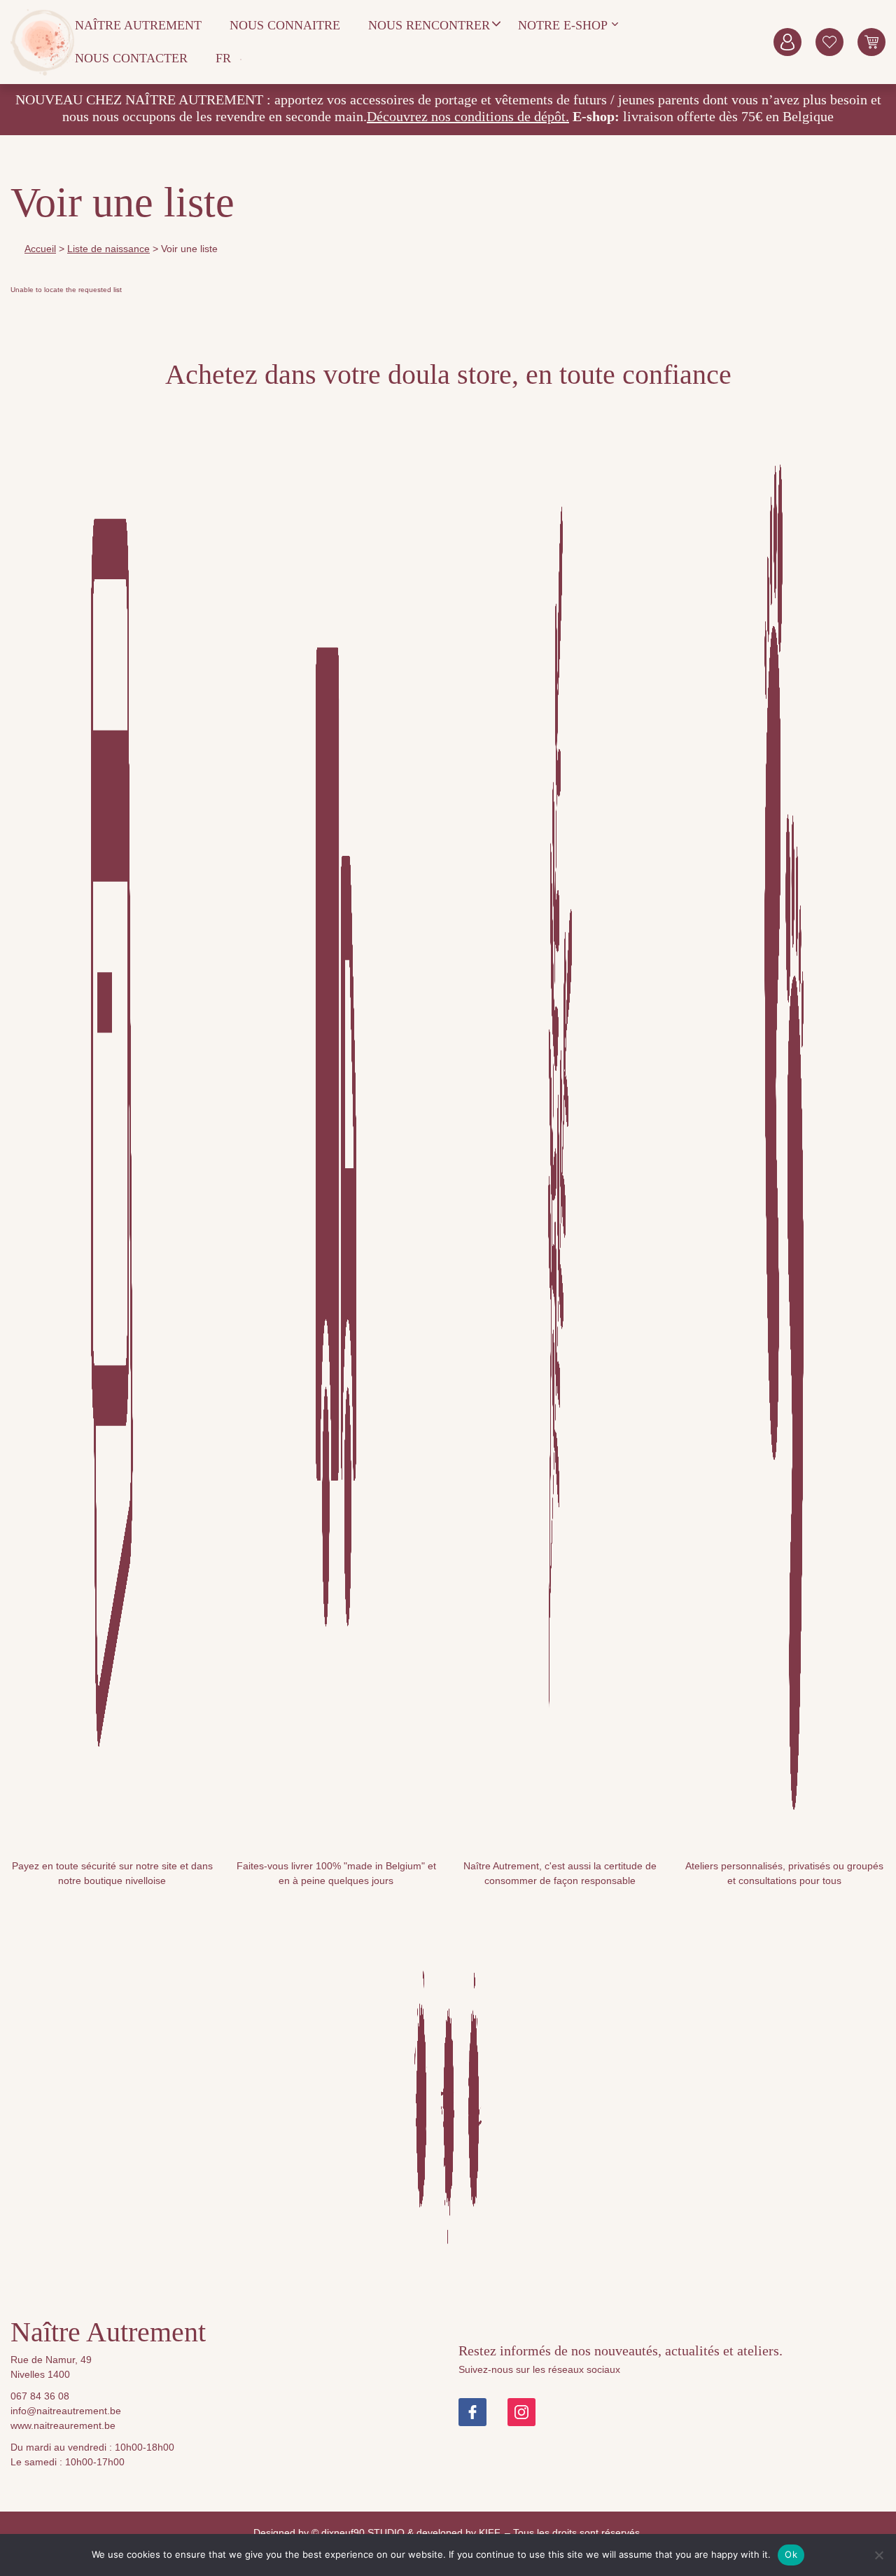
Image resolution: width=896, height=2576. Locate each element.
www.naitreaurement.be (63, 2425)
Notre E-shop (563, 25)
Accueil (40, 249)
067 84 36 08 (40, 2396)
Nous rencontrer (429, 25)
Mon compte (787, 42)
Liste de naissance (108, 249)
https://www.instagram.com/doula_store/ (521, 2412)
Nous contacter (131, 58)
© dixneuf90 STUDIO (358, 2533)
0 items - (871, 42)
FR (223, 58)
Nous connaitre (285, 25)
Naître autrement (138, 25)
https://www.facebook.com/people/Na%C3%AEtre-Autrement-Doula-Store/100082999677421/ (472, 2412)
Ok (791, 2554)
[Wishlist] (829, 42)
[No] (878, 2555)
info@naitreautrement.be (66, 2411)
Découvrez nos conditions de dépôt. (468, 116)
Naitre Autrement (43, 42)
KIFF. (490, 2533)
